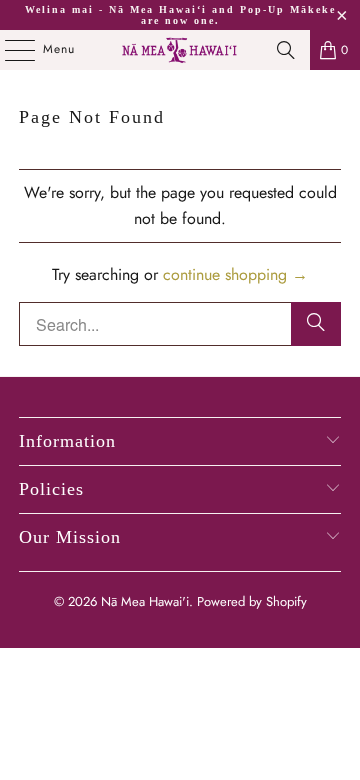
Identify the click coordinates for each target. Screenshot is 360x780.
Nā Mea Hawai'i (145, 601)
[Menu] (9, 50)
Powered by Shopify (252, 601)
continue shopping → (235, 274)
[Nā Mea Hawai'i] (180, 50)
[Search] (286, 50)
